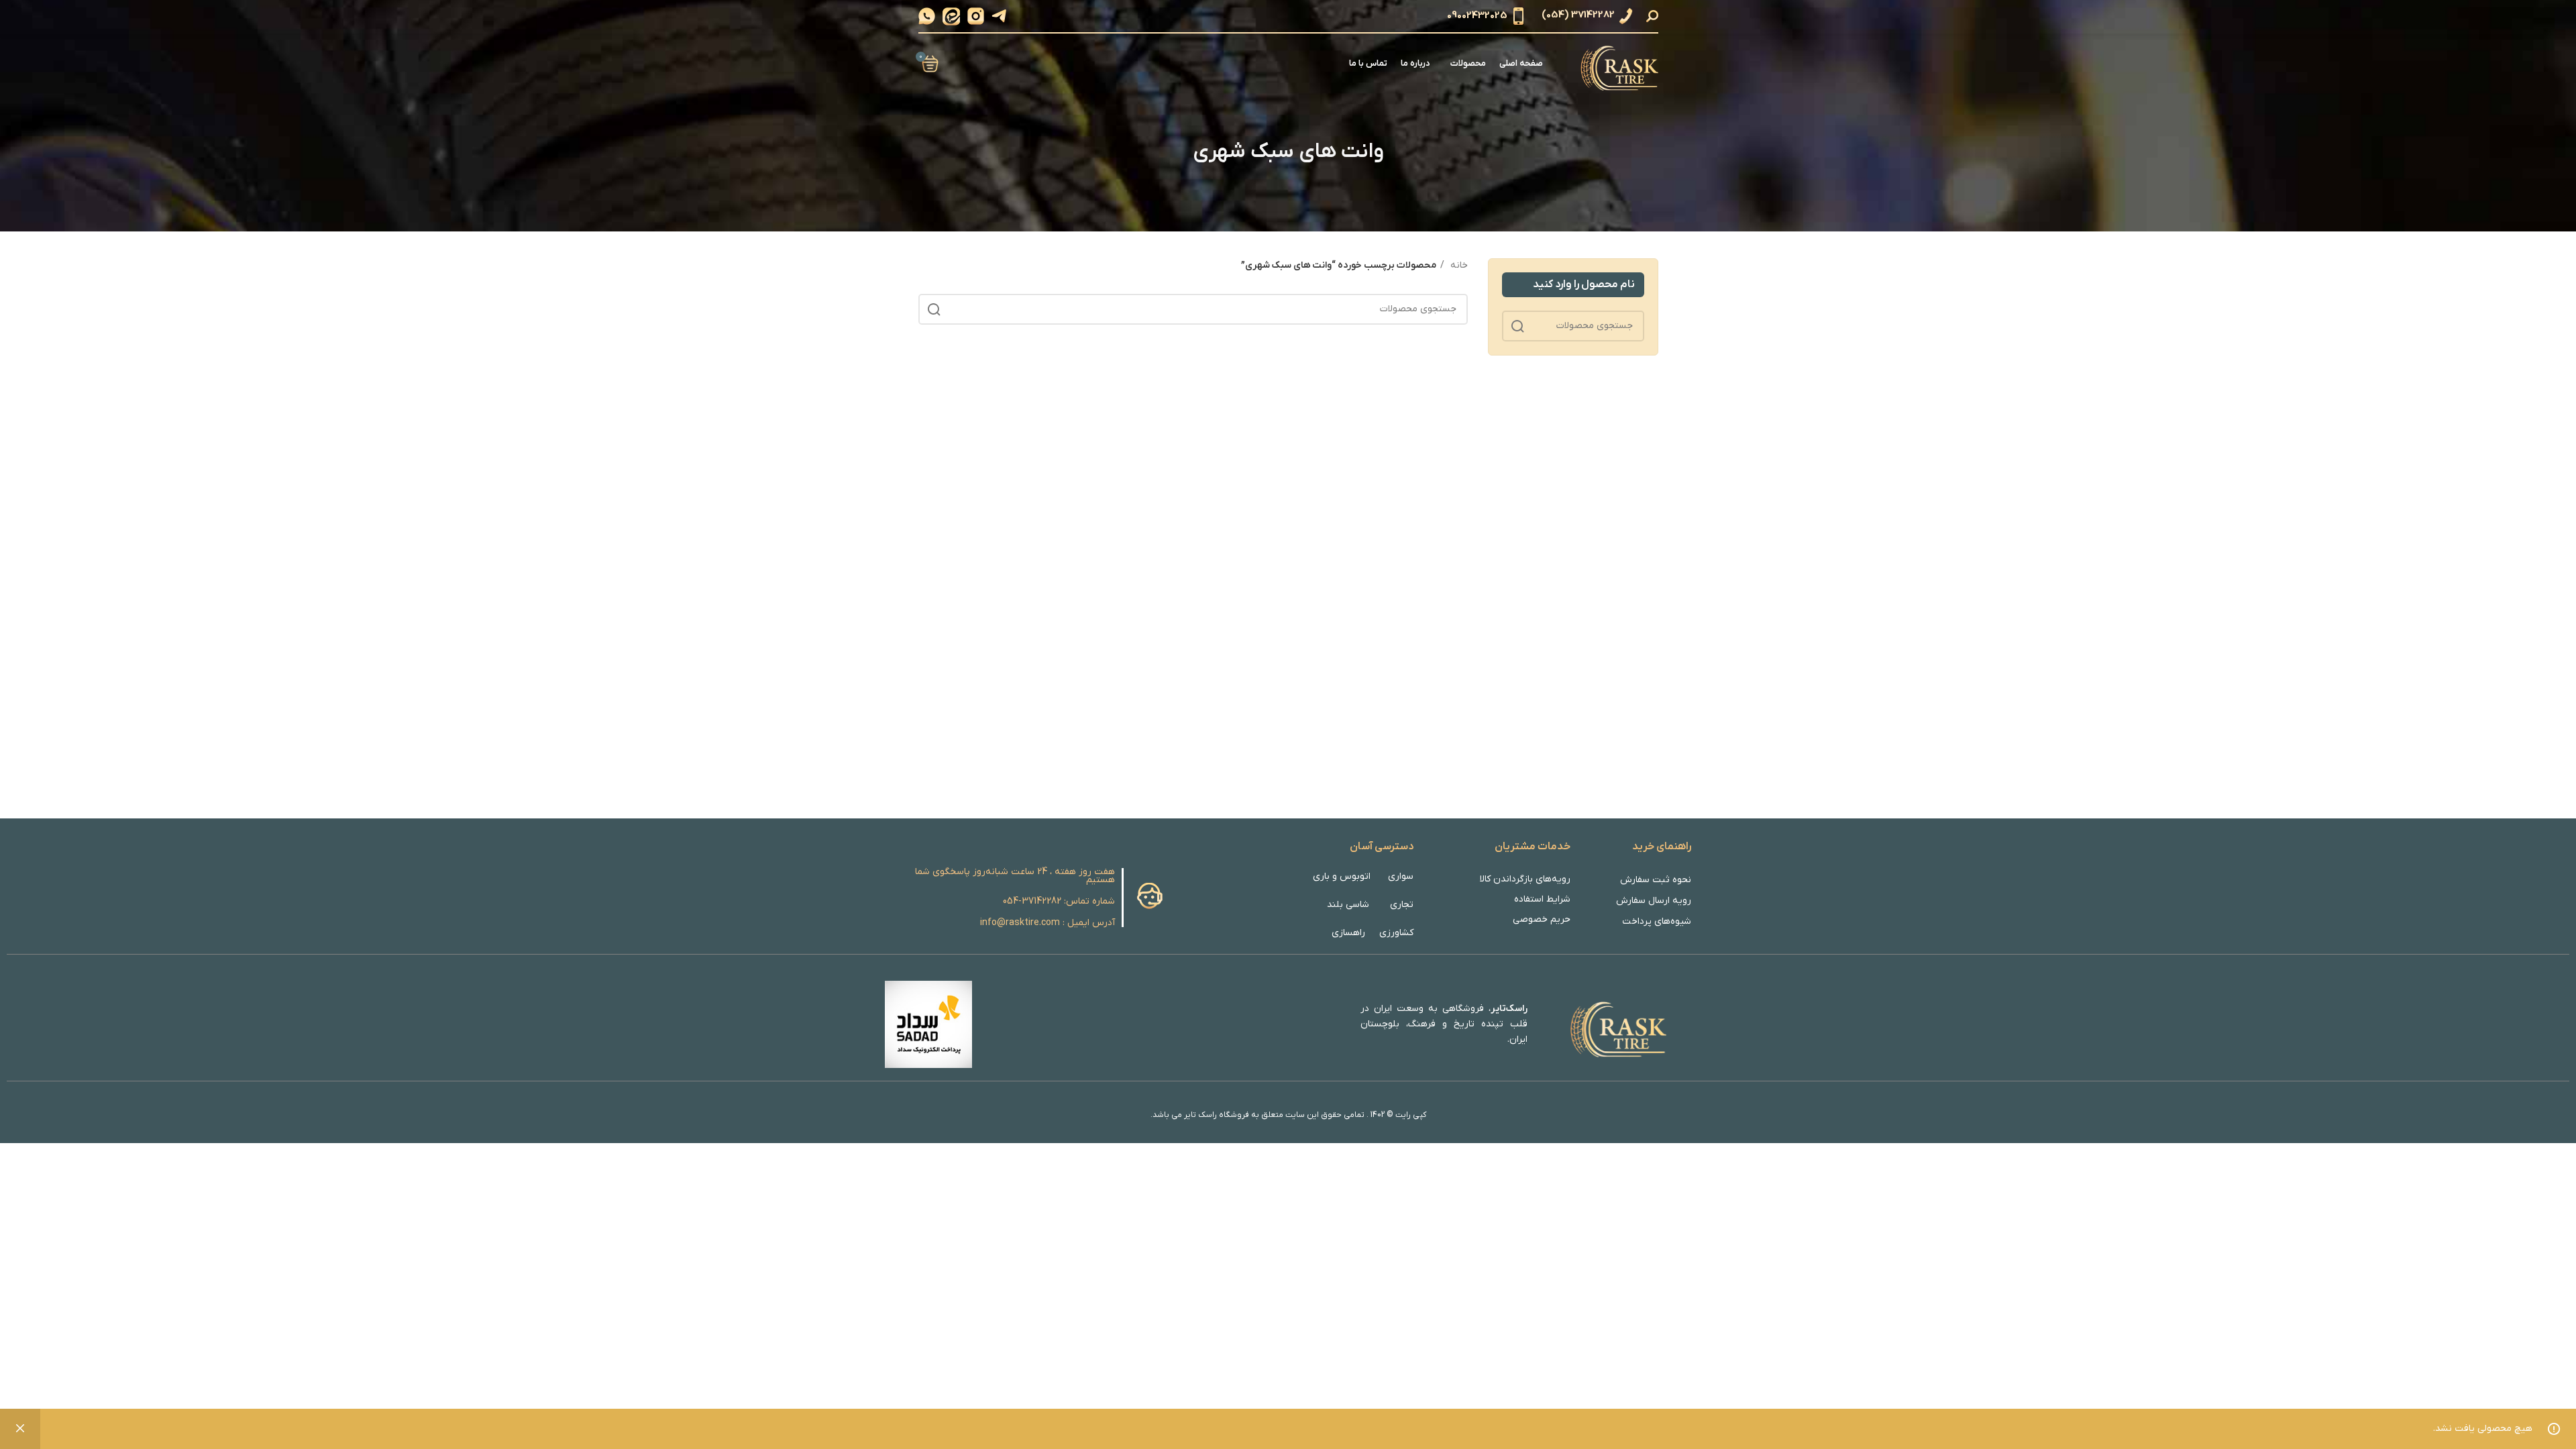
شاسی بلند (1348, 905)
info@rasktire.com (1020, 923)
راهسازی (1348, 933)
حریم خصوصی (1542, 919)
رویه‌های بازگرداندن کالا (1525, 879)
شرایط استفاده (1542, 899)
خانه (1458, 265)
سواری (1400, 876)
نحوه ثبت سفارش (1656, 880)
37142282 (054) (1578, 15)
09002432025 (1477, 15)
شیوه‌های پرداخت (1657, 921)
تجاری (1402, 905)
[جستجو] (1654, 16)
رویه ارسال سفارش (1654, 901)
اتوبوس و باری (1342, 876)
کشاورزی (1396, 933)
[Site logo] (1617, 63)
